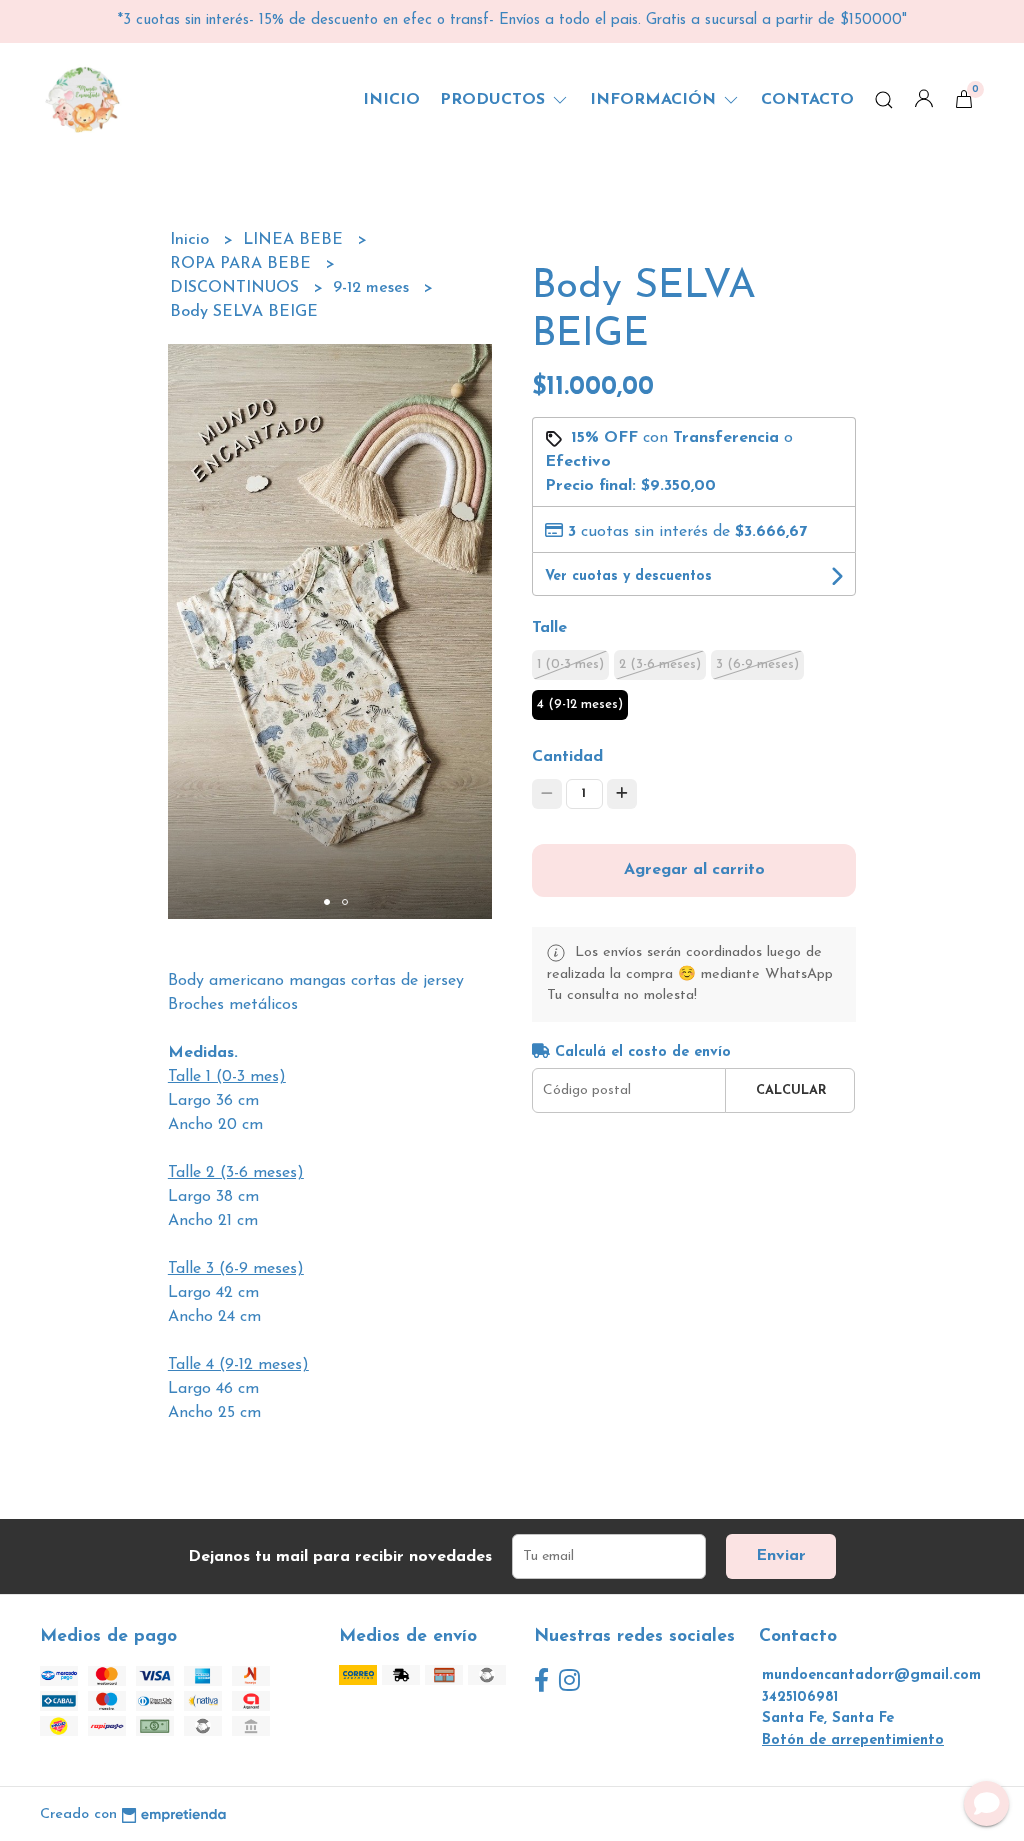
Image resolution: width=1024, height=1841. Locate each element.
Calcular (791, 1090)
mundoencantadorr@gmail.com (871, 1675)
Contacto (807, 100)
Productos (495, 100)
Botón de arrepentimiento (853, 1740)
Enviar (781, 1556)
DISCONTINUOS (237, 288)
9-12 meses (373, 288)
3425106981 (800, 1697)
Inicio (391, 100)
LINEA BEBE (295, 240)
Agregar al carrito (694, 870)
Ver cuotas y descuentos (628, 576)
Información (655, 100)
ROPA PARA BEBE (243, 264)
